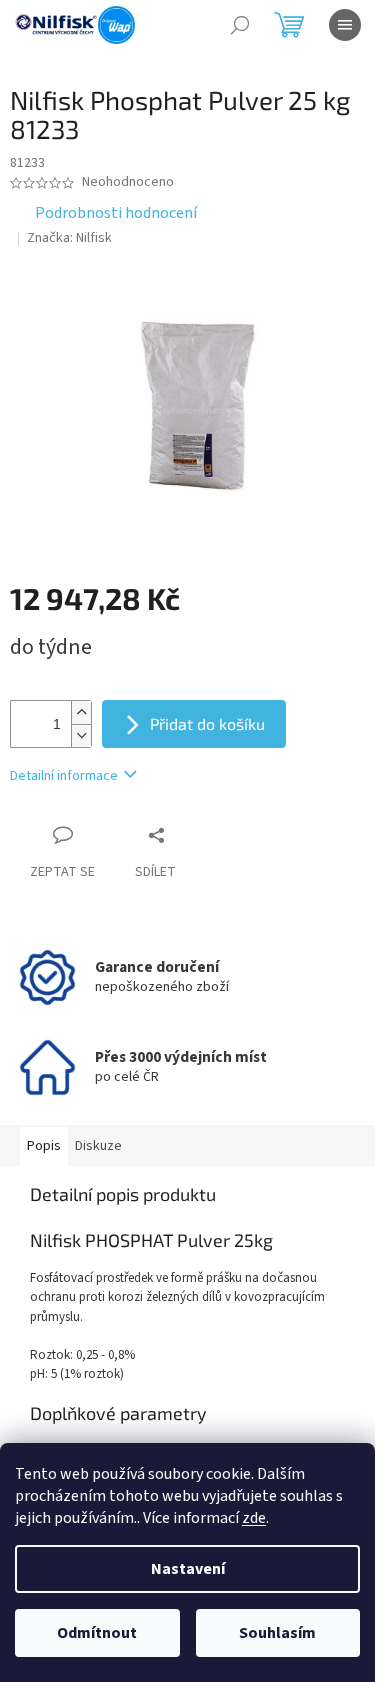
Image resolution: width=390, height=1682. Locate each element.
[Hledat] (240, 25)
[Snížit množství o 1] (81, 735)
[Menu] (345, 25)
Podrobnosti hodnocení (116, 213)
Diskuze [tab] (98, 1146)
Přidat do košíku (207, 723)
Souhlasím (277, 1633)
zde (254, 1518)
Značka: (69, 238)
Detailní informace (64, 776)
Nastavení (188, 1569)
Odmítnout (97, 1633)
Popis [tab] (44, 1146)
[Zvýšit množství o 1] (81, 712)
